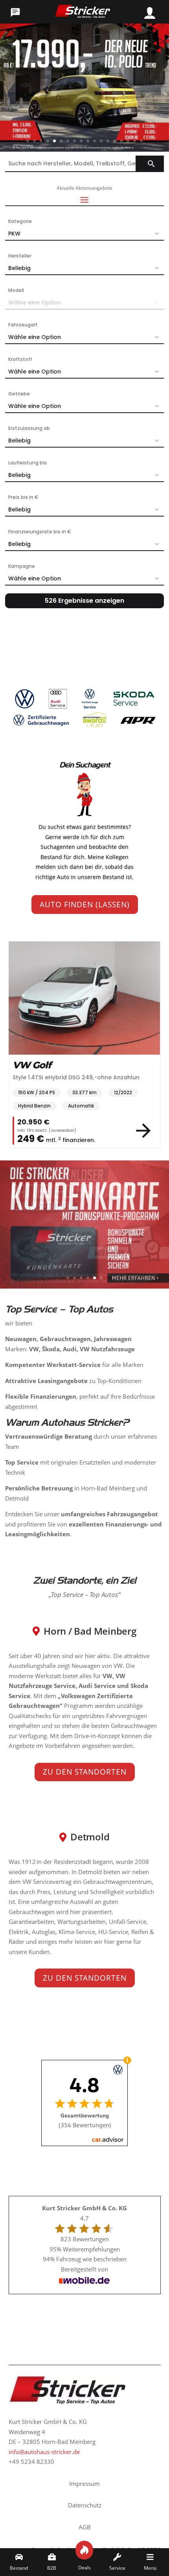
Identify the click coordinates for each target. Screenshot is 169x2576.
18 (141, 141)
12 (101, 141)
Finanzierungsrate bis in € (40, 532)
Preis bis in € (23, 497)
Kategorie (20, 221)
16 (128, 141)
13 (108, 141)
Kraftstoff (20, 359)
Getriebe (19, 394)
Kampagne (22, 566)
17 (135, 141)
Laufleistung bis (28, 463)
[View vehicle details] (150, 1131)
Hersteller (20, 256)
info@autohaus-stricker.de (44, 2452)
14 (115, 141)
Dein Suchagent (85, 765)
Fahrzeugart (23, 325)
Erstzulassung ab (29, 428)
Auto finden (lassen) (85, 905)
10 (88, 141)
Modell (16, 290)
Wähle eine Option (35, 337)
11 (95, 141)
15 (121, 141)
